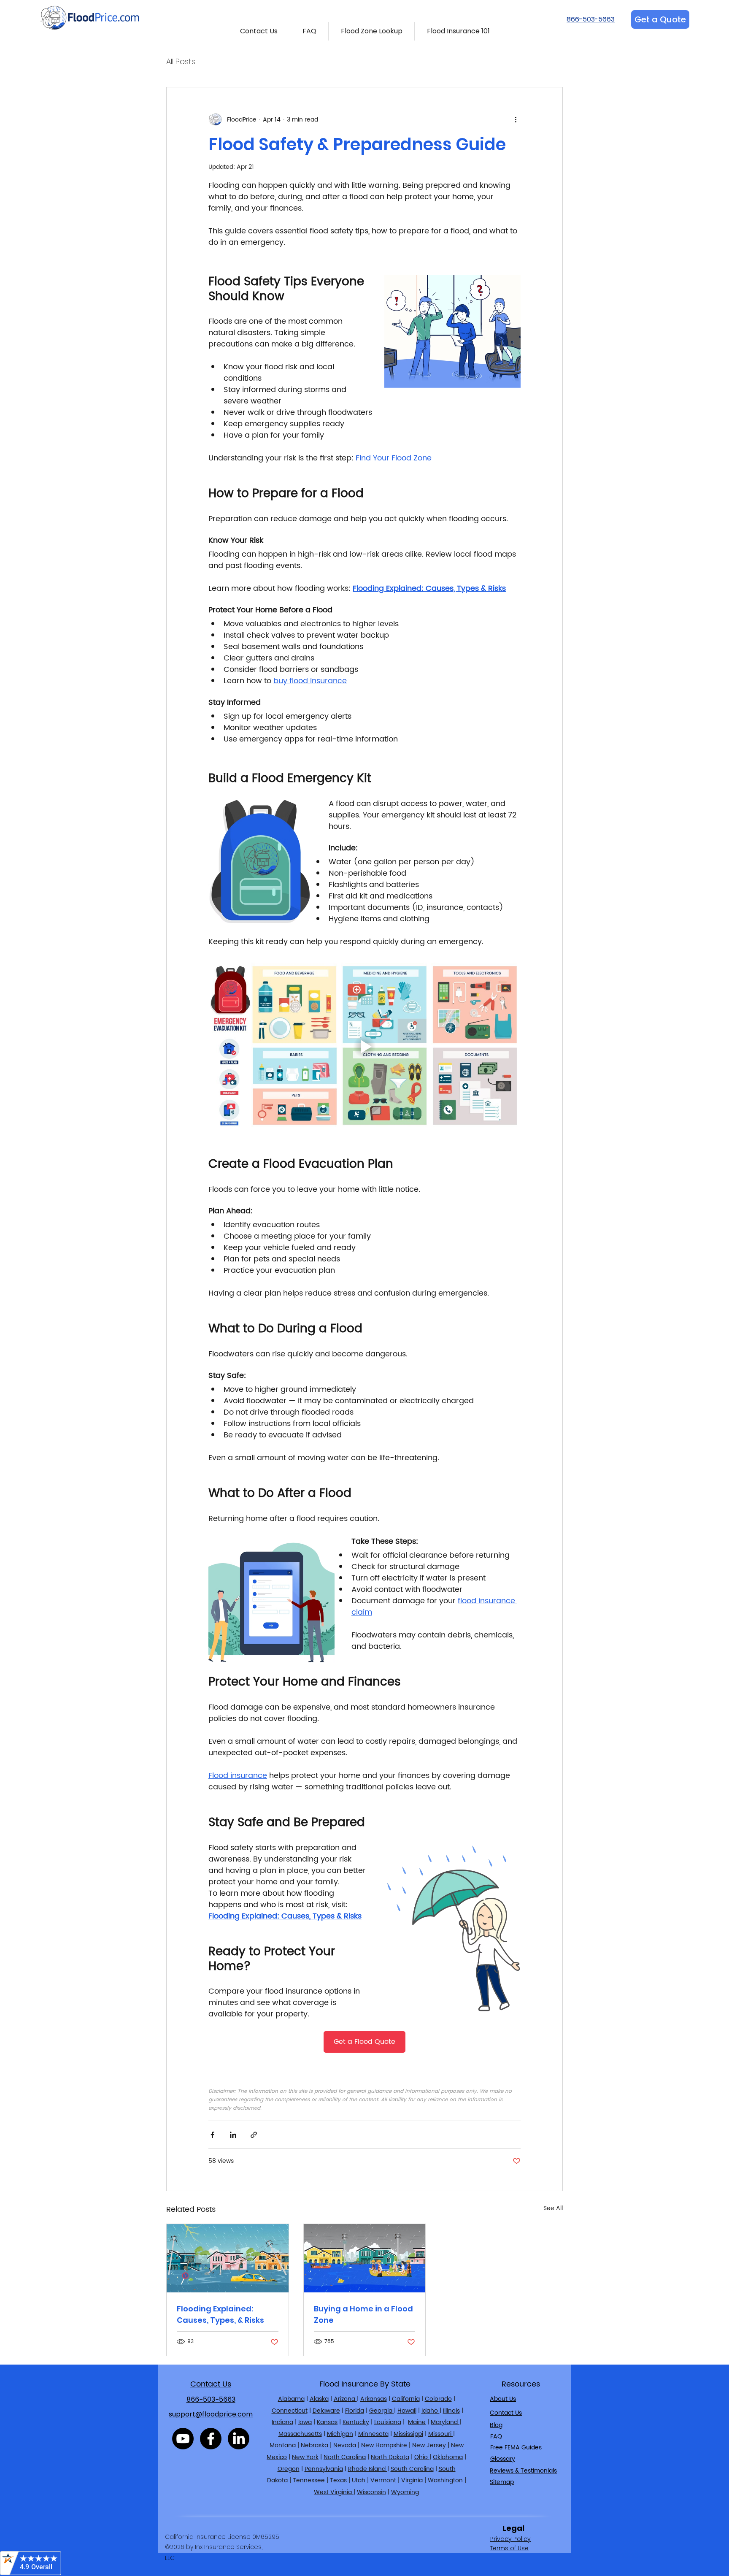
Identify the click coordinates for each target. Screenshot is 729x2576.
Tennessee (309, 2480)
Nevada (345, 2445)
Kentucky (356, 2422)
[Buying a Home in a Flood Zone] (365, 2258)
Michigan (340, 2434)
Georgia (382, 2411)
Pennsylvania (324, 2469)
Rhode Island (368, 2469)
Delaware (326, 2411)
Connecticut (290, 2411)
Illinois (451, 2411)
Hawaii (407, 2411)
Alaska (319, 2399)
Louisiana (388, 2422)
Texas (338, 2480)
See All (553, 2208)
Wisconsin (371, 2492)
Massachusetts (300, 2434)
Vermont (383, 2480)
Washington (445, 2480)
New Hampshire (384, 2445)
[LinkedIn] (239, 2439)
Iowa (305, 2422)
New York (305, 2457)
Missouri (441, 2434)
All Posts (181, 62)
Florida (355, 2411)
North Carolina (345, 2457)
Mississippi (408, 2434)
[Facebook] (211, 2439)
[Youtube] (183, 2439)
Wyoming (405, 2492)
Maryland (445, 2422)
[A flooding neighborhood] (228, 2258)
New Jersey (430, 2445)
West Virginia (334, 2492)
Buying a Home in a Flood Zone (363, 2314)
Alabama (291, 2399)
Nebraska (315, 2445)
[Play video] (364, 1047)
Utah (359, 2480)
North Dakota (390, 2457)
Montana (283, 2445)
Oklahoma (448, 2457)
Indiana (282, 2422)
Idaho (431, 2411)
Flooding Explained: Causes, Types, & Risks (220, 2314)
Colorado (438, 2399)
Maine (417, 2422)
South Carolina (412, 2469)
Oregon (289, 2469)
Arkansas (374, 2399)
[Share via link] (254, 2135)
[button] (259, 31)
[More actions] (516, 119)
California (406, 2399)
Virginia (413, 2480)
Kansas (327, 2422)
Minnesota (373, 2434)
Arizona (345, 2399)
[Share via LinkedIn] (233, 2135)
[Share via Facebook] (212, 2135)
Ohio (422, 2457)
